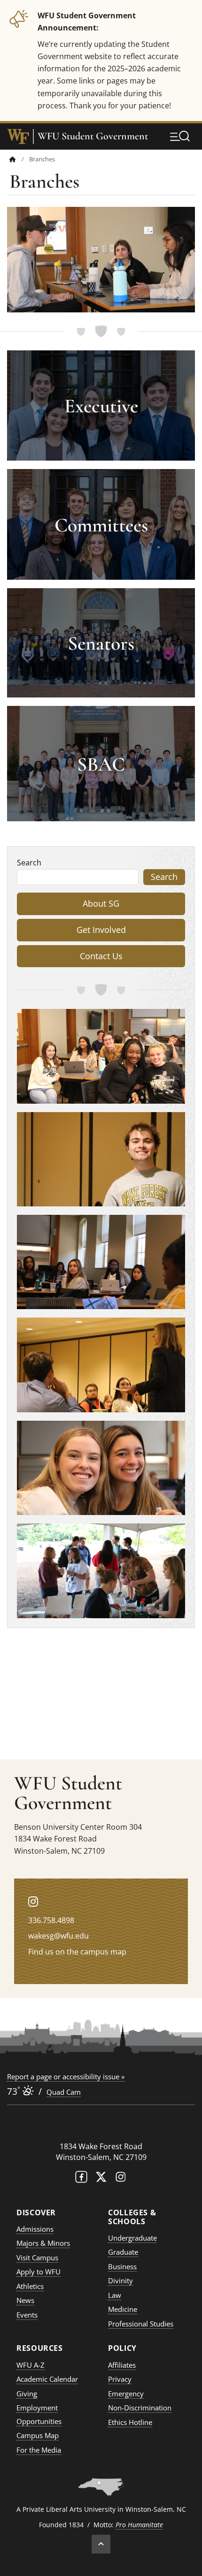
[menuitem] (19, 159)
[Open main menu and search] (180, 136)
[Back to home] (13, 159)
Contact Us (101, 956)
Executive (101, 406)
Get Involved (101, 930)
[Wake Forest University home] (18, 136)
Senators (101, 643)
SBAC (101, 764)
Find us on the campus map (77, 1952)
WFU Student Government (93, 136)
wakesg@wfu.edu (58, 1936)
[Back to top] (101, 2544)
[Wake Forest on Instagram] (121, 2179)
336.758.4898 (51, 1920)
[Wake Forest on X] (101, 2179)
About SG (101, 903)
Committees (101, 525)
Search (29, 863)
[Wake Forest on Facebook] (81, 2179)
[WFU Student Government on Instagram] (33, 1901)
